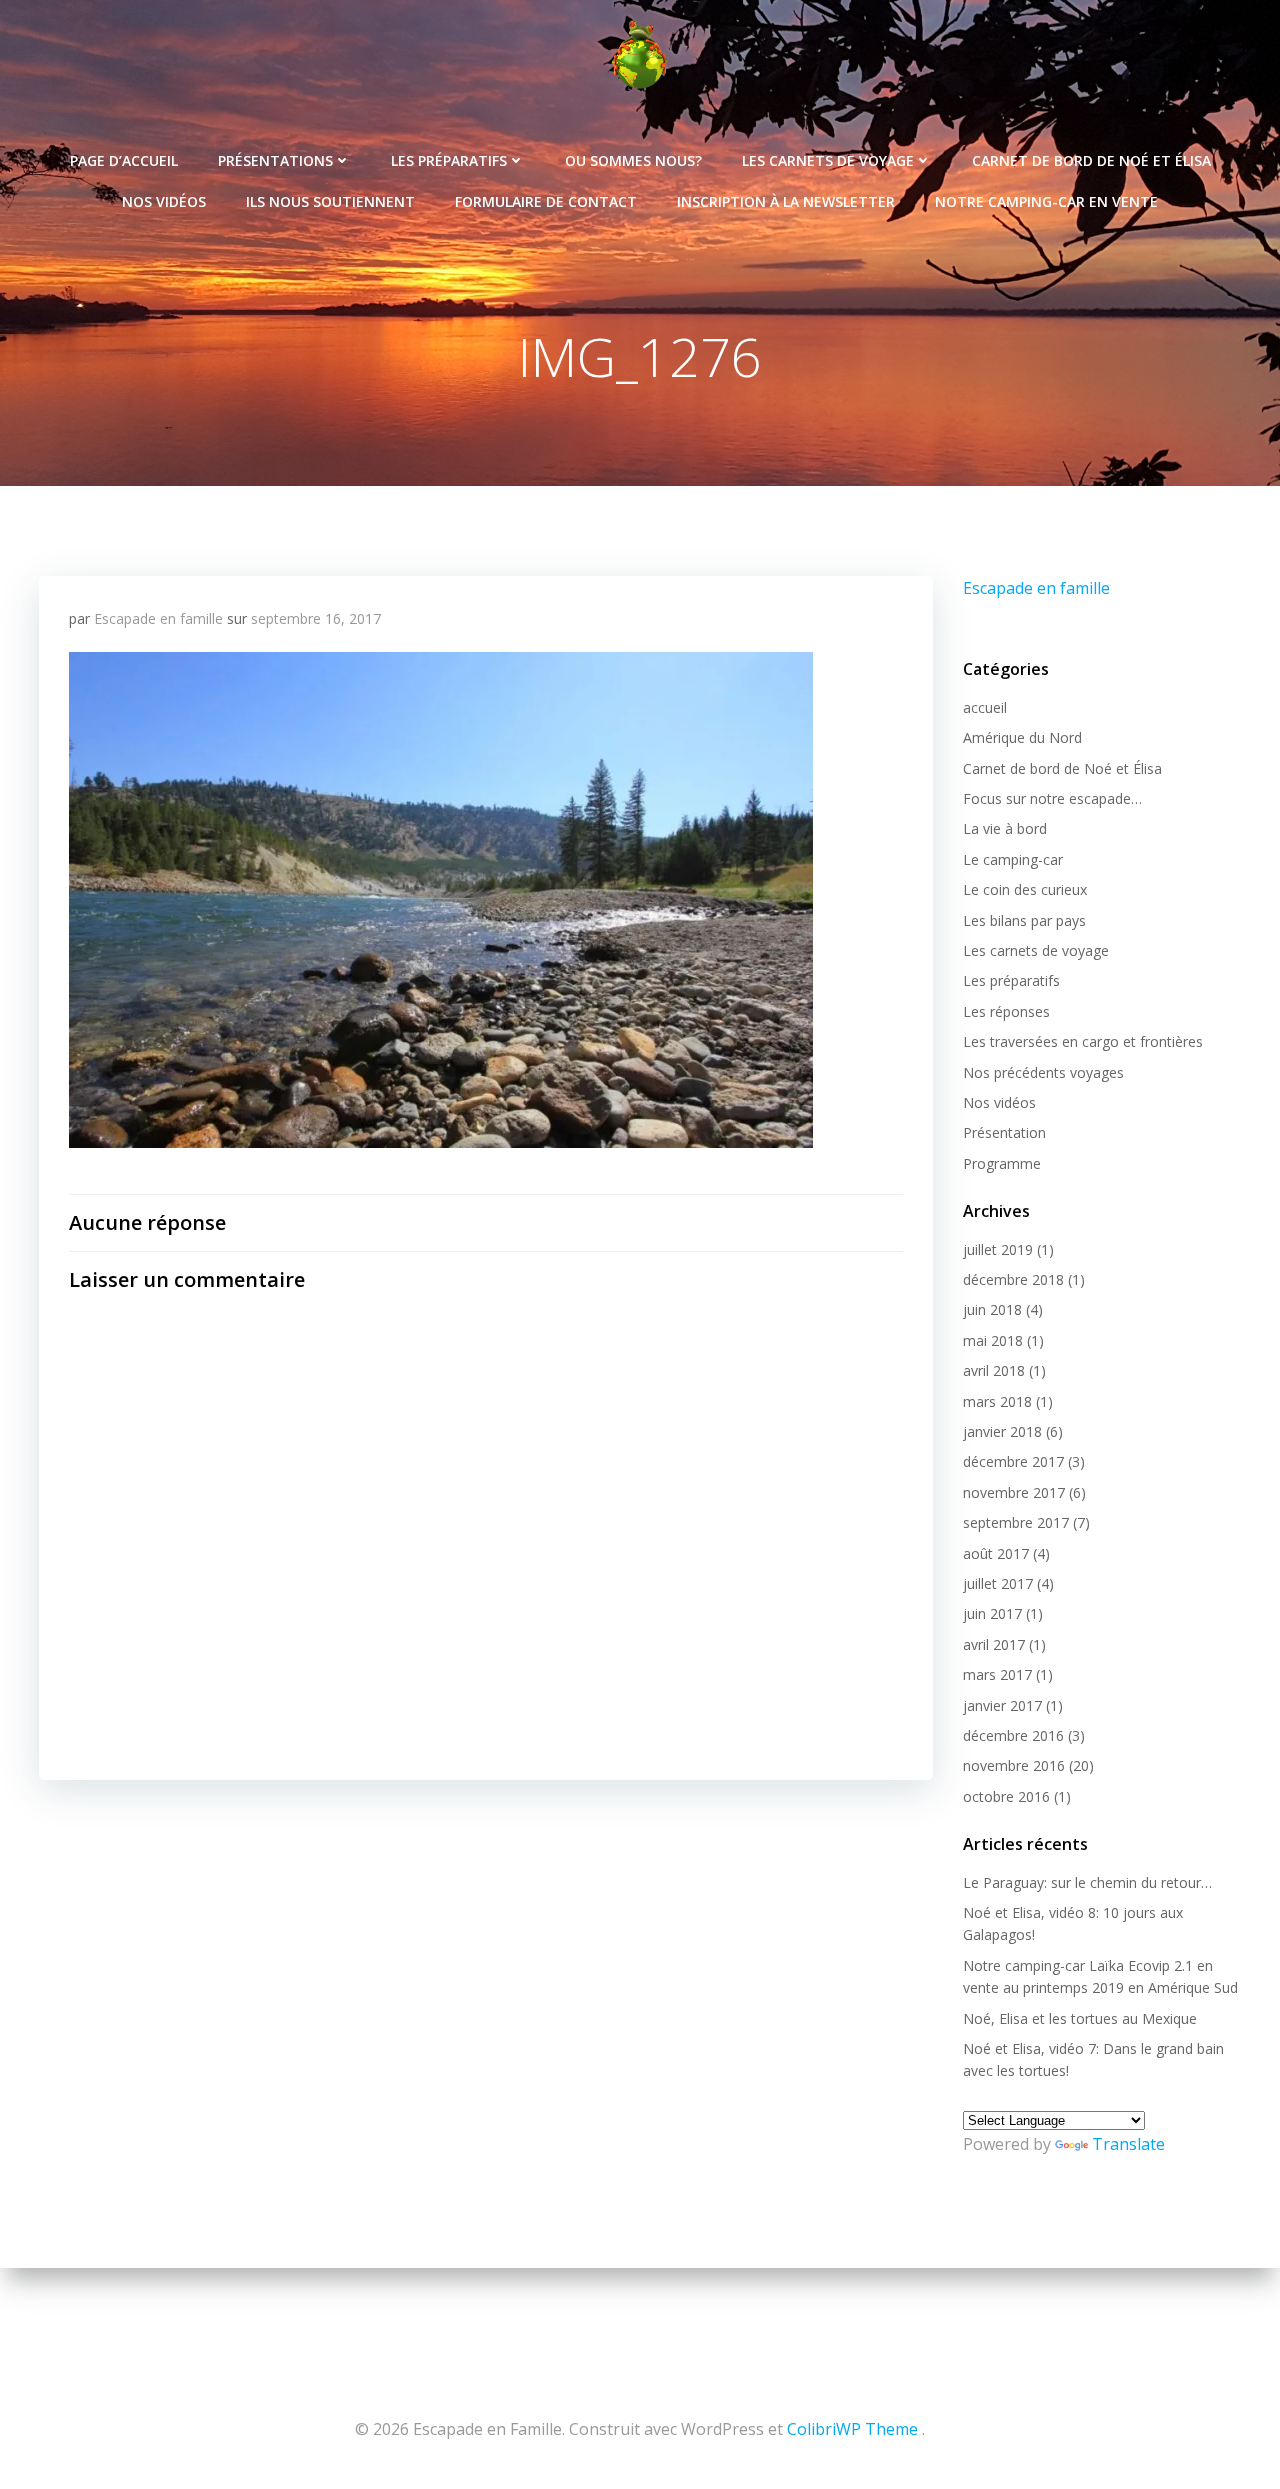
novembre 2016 (1014, 1765)
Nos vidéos (164, 201)
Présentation (1004, 1132)
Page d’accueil (124, 160)
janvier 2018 (1002, 1431)
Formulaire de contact (546, 201)
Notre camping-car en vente (1046, 201)
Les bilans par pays (1024, 920)
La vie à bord (1005, 828)
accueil (985, 707)
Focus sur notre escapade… (1052, 798)
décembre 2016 (1013, 1735)
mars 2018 (997, 1401)
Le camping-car (1013, 859)
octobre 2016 (1006, 1796)
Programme (1002, 1163)
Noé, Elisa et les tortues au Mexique (1080, 2018)
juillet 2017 (998, 1583)
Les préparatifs (449, 160)
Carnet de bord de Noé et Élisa (1091, 160)
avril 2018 (994, 1370)
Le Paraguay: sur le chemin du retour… (1087, 1882)
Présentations (275, 160)
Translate (1128, 2144)
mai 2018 (993, 1340)
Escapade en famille (158, 618)
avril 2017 (994, 1644)
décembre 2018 (1013, 1279)
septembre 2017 (1016, 1522)
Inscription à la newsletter (786, 201)
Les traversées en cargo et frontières (1083, 1041)
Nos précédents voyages (1043, 1072)
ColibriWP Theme (852, 2429)
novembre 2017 (1014, 1492)
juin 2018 (992, 1309)
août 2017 (996, 1553)
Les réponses (1006, 1011)
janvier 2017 (1002, 1705)
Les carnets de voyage (828, 160)
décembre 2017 (1013, 1461)
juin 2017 (992, 1613)
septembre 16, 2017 (316, 618)
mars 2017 (997, 1674)
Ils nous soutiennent (330, 201)
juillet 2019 (998, 1249)
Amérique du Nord (1022, 737)
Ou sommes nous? (633, 160)
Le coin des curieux (1025, 889)
